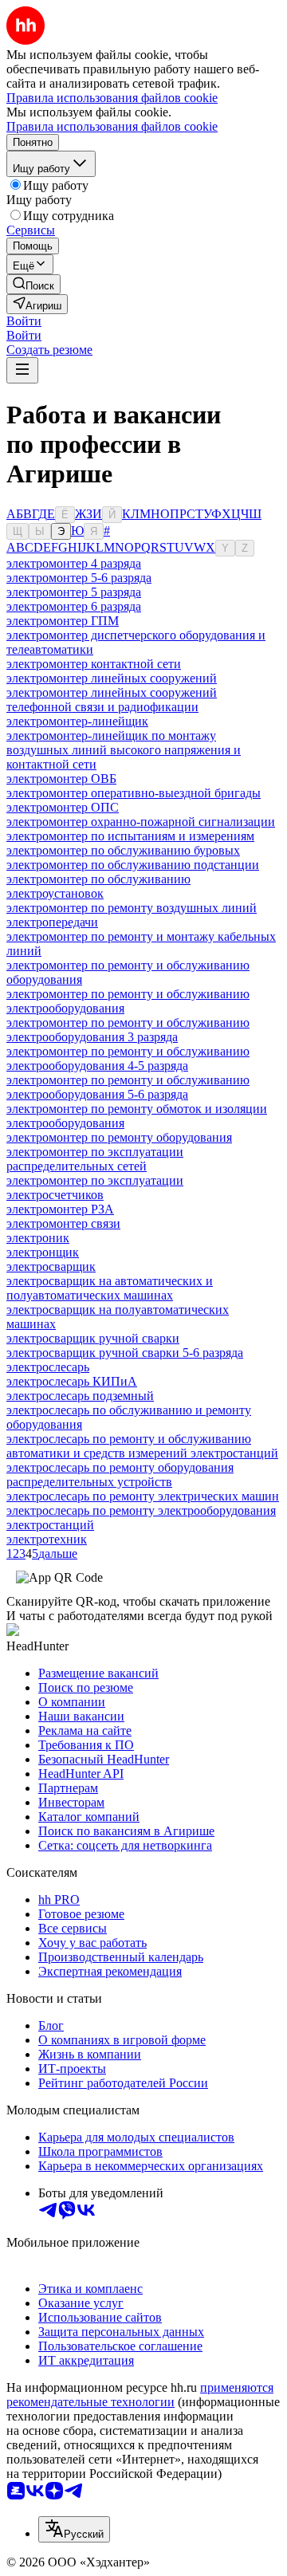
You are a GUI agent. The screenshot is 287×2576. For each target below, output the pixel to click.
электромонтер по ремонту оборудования (119, 1137)
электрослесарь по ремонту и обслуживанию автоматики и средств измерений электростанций (142, 1446)
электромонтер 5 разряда (74, 592)
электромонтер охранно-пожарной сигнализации (141, 822)
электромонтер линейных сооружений (112, 678)
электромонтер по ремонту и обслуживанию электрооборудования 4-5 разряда (128, 1058)
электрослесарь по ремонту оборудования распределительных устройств (120, 1475)
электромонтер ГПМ (63, 621)
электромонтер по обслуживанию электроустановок (98, 886)
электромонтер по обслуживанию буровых (123, 850)
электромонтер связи (63, 1223)
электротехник (47, 1539)
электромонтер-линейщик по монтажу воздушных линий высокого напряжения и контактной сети (124, 750)
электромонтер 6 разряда (74, 606)
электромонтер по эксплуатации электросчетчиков (95, 1188)
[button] (24, 321)
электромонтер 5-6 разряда (79, 578)
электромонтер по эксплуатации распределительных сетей (95, 1159)
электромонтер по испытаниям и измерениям (130, 836)
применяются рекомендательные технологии (140, 2395)
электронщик (43, 1252)
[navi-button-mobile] (22, 370)
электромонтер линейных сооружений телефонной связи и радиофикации (112, 700)
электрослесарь (48, 1367)
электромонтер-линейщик (77, 721)
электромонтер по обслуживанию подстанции (133, 865)
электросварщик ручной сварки (93, 1338)
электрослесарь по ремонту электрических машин (143, 1496)
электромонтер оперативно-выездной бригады (134, 793)
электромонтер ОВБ (61, 779)
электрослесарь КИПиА (72, 1381)
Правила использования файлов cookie (112, 126)
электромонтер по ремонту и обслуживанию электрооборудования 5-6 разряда (128, 1087)
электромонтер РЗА (60, 1209)
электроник (38, 1238)
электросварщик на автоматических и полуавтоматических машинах (110, 1288)
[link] (33, 284)
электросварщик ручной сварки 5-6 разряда (125, 1353)
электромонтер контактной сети (94, 664)
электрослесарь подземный (80, 1396)
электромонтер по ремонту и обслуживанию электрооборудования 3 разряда (128, 1030)
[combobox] (74, 2529)
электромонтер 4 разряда (74, 563)
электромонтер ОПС (63, 807)
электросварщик (51, 1266)
